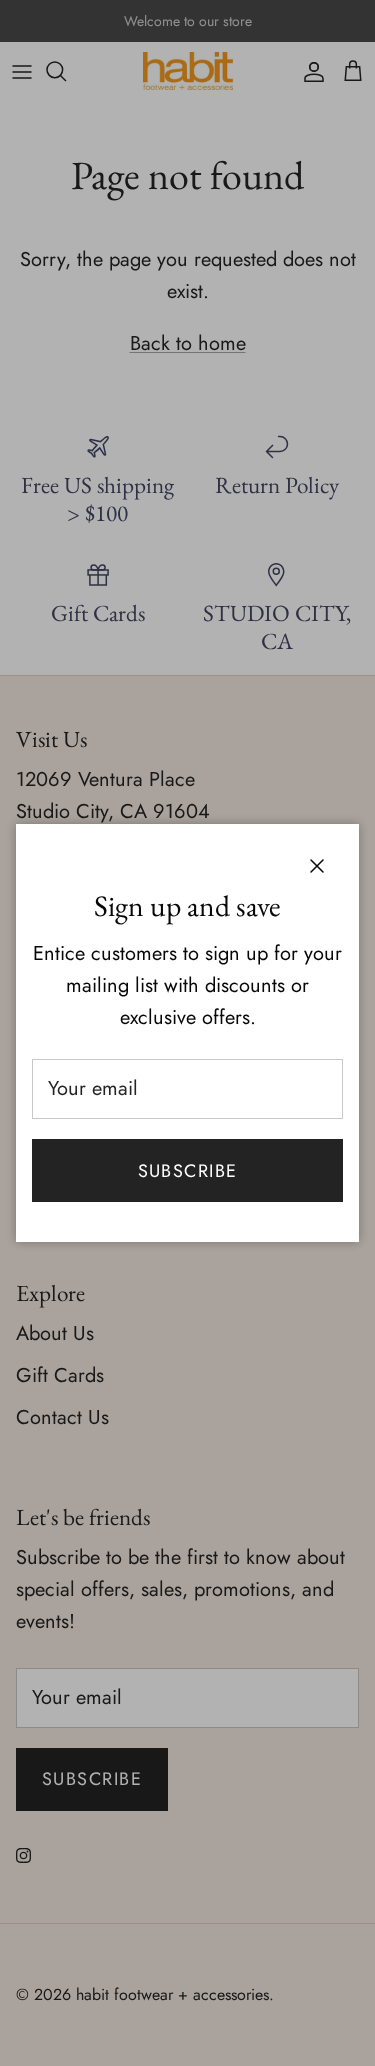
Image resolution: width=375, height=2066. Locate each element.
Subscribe (188, 1171)
